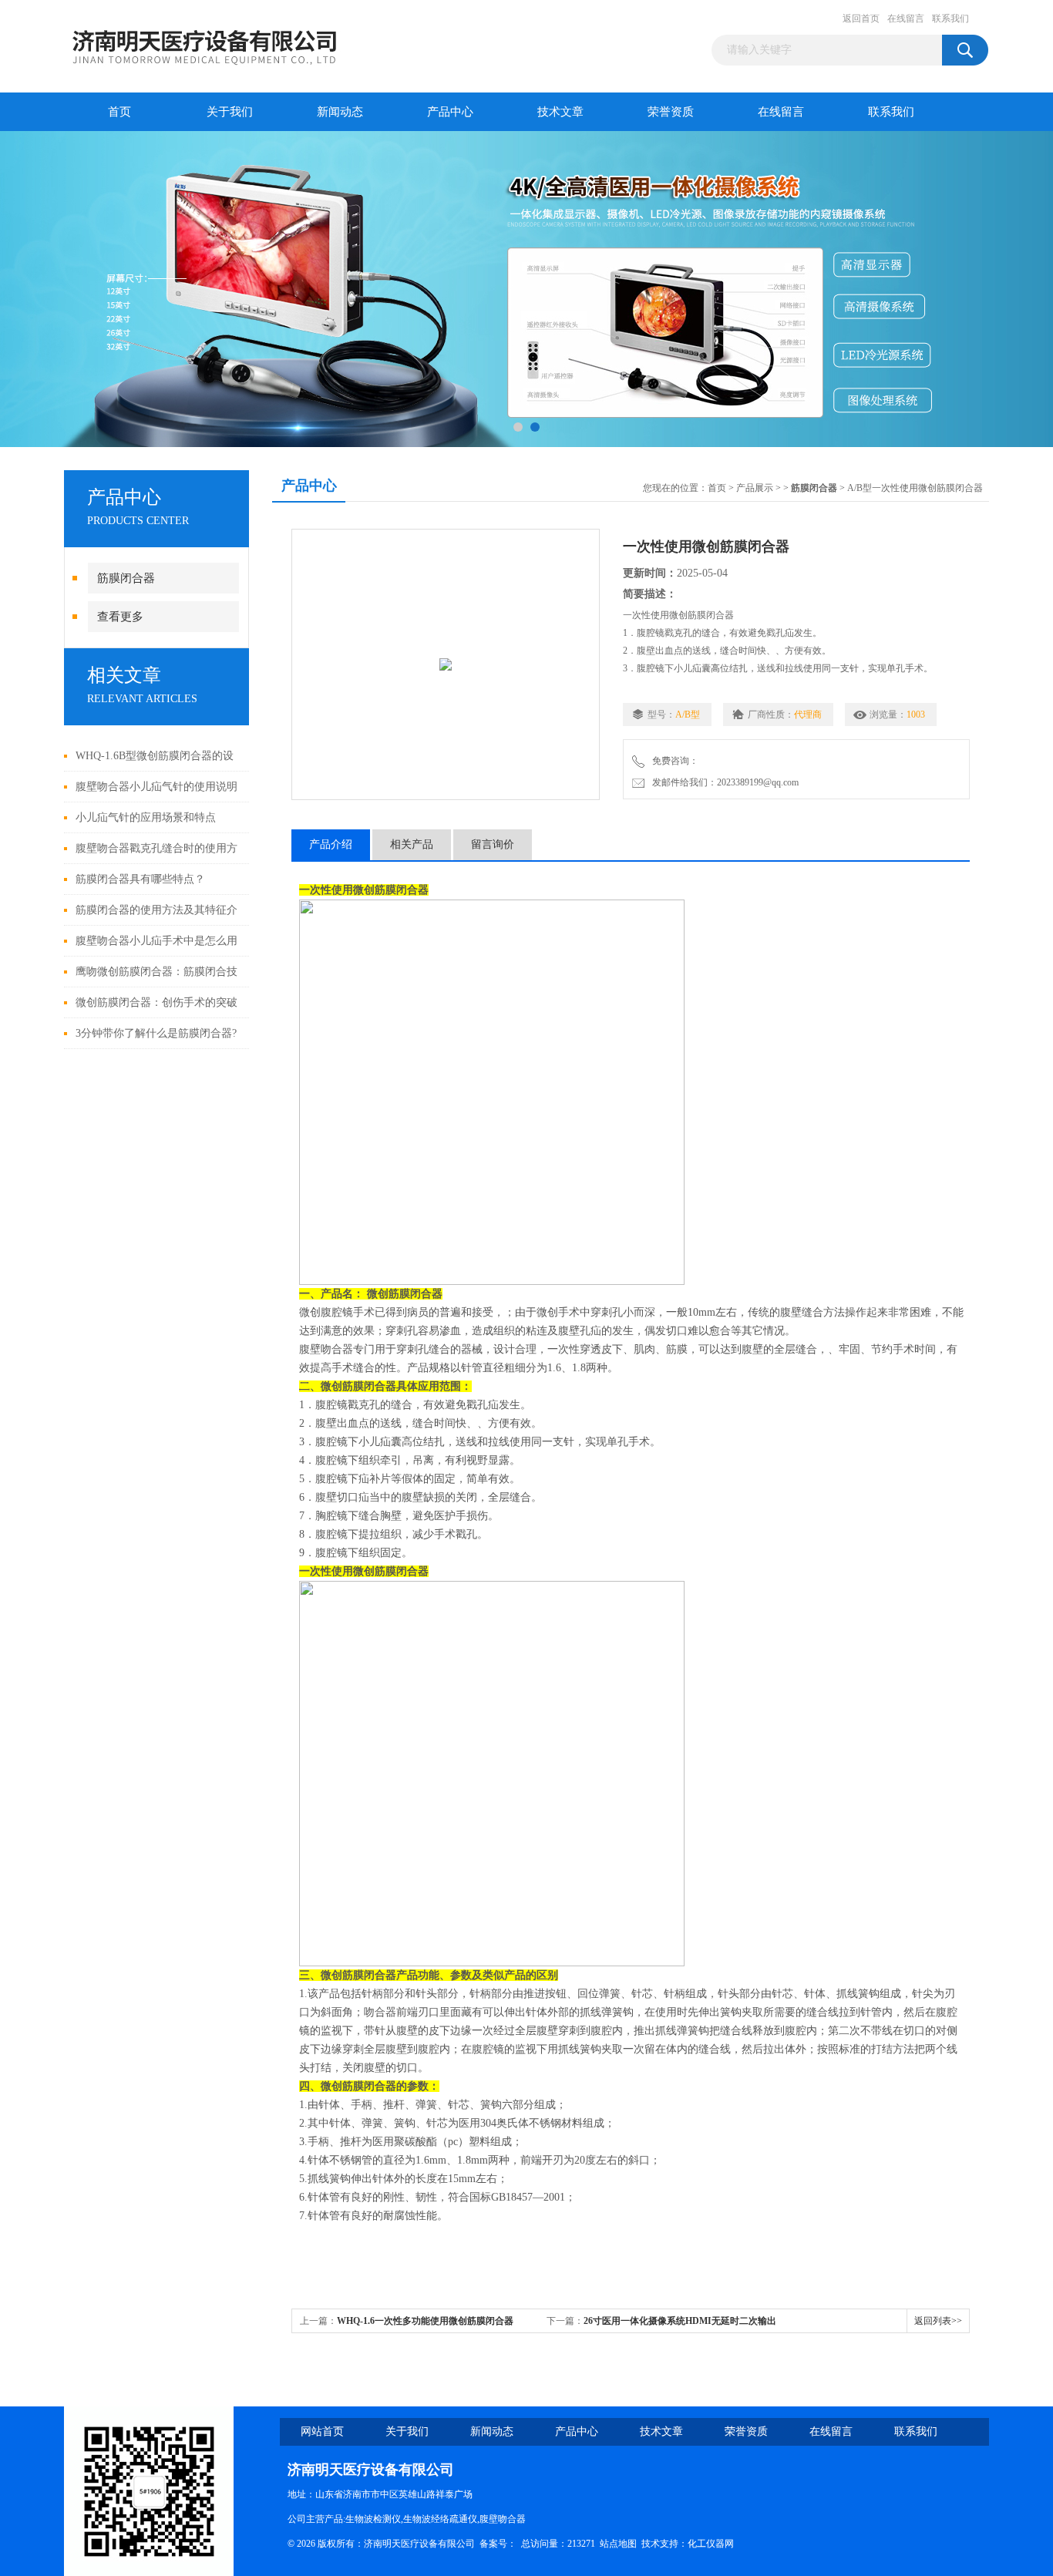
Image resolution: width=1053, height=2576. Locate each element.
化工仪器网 (711, 2544)
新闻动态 (340, 112)
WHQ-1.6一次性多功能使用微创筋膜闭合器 (425, 2321)
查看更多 (120, 617)
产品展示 (755, 488)
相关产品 (412, 844)
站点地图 (618, 2544)
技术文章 (560, 112)
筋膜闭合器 (126, 578)
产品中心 (450, 112)
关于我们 (230, 112)
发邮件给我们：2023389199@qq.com (723, 782)
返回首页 (861, 18)
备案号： (498, 2544)
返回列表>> (938, 2321)
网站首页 (322, 2431)
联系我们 (950, 18)
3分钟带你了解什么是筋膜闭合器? (156, 1033)
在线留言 (906, 18)
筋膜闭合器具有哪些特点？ (140, 879)
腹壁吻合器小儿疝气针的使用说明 (156, 787)
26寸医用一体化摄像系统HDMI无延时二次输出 (680, 2321)
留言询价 (493, 844)
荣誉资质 (671, 112)
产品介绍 (331, 844)
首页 (119, 112)
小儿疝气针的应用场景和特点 (146, 817)
